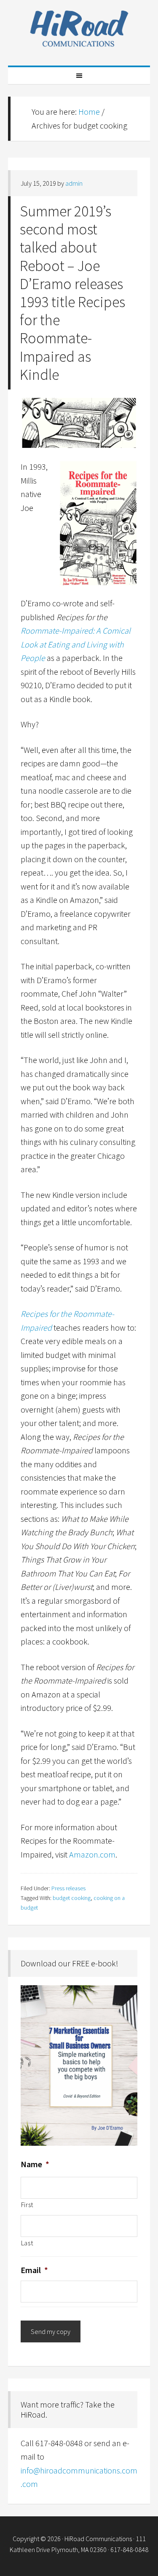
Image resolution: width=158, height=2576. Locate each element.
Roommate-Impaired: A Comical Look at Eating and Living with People (76, 644)
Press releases (68, 1888)
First (27, 2205)
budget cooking (72, 1898)
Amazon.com (92, 1854)
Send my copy (51, 2331)
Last (27, 2243)
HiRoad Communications (79, 29)
